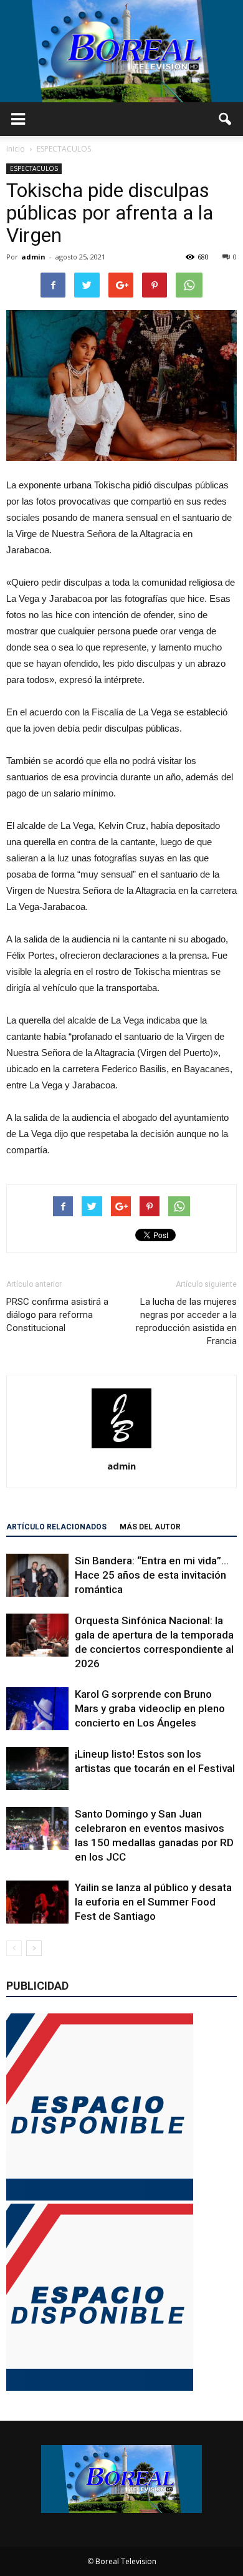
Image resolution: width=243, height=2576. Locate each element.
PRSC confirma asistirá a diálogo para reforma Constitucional (57, 1315)
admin (33, 257)
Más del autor (150, 1527)
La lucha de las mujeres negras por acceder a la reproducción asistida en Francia (186, 1321)
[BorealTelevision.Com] (121, 51)
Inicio (16, 149)
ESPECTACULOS (34, 168)
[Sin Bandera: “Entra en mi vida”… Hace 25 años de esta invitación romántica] (37, 1575)
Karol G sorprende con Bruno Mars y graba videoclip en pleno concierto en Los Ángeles (150, 1708)
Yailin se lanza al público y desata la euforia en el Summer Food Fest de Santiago (153, 1902)
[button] (226, 119)
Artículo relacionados (56, 1527)
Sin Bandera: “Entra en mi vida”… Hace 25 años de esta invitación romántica (152, 1575)
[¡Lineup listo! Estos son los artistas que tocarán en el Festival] (37, 1769)
